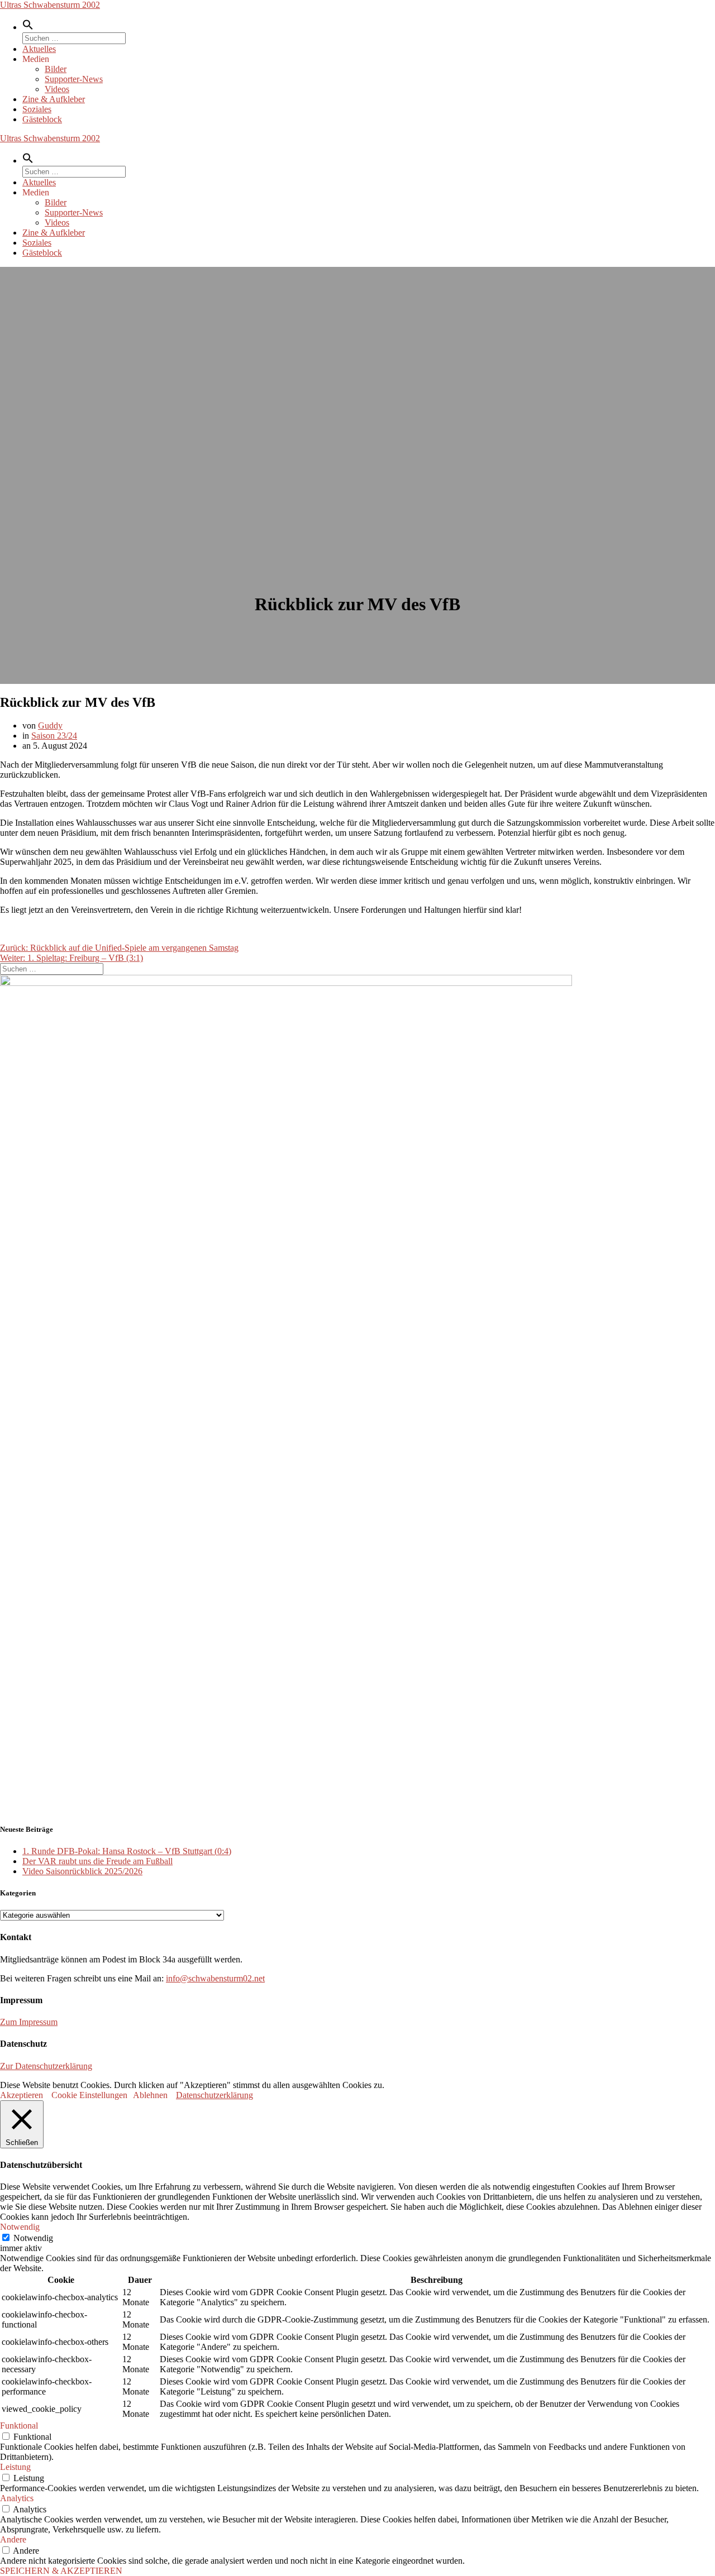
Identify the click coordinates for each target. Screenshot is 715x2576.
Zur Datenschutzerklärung (46, 2066)
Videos (57, 89)
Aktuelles (39, 49)
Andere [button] (13, 2539)
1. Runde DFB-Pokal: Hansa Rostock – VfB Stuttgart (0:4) (127, 1851)
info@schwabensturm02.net (215, 1978)
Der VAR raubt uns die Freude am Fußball (97, 1861)
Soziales (37, 109)
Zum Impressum (29, 2022)
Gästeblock (42, 119)
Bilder (56, 69)
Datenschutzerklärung (214, 2095)
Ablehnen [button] (150, 2095)
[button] (28, 27)
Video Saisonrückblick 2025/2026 (82, 1871)
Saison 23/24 (54, 736)
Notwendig (33, 2238)
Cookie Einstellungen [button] (89, 2095)
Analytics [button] (17, 2498)
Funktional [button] (19, 2426)
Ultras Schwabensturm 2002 (50, 5)
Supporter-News (74, 79)
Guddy (50, 726)
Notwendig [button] (20, 2227)
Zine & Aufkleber (54, 99)
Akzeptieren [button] (22, 2095)
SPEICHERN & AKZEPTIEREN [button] (61, 2571)
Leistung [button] (15, 2467)
